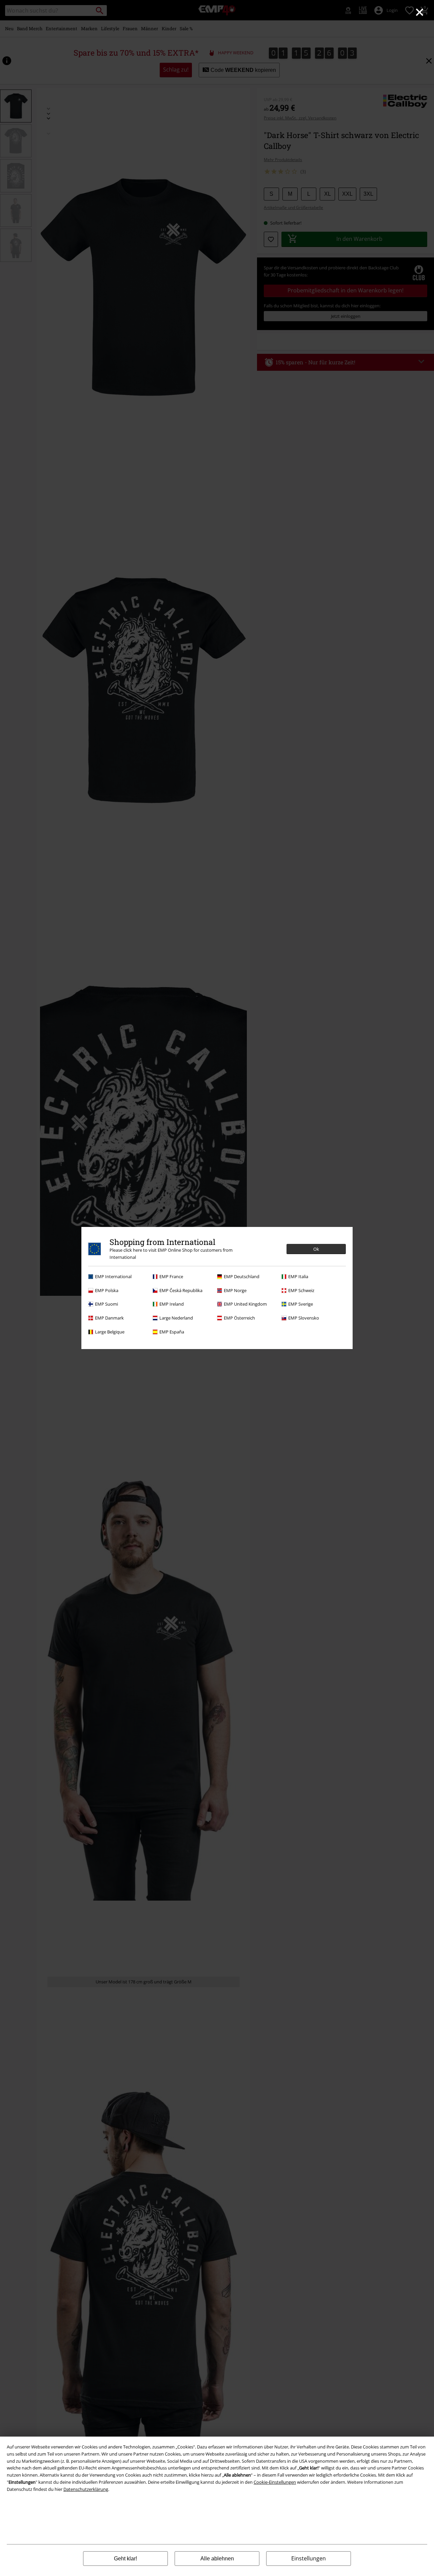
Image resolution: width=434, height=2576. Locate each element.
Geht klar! (125, 2559)
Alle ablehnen (217, 2559)
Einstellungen (309, 2558)
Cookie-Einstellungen (275, 2482)
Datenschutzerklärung (86, 2489)
